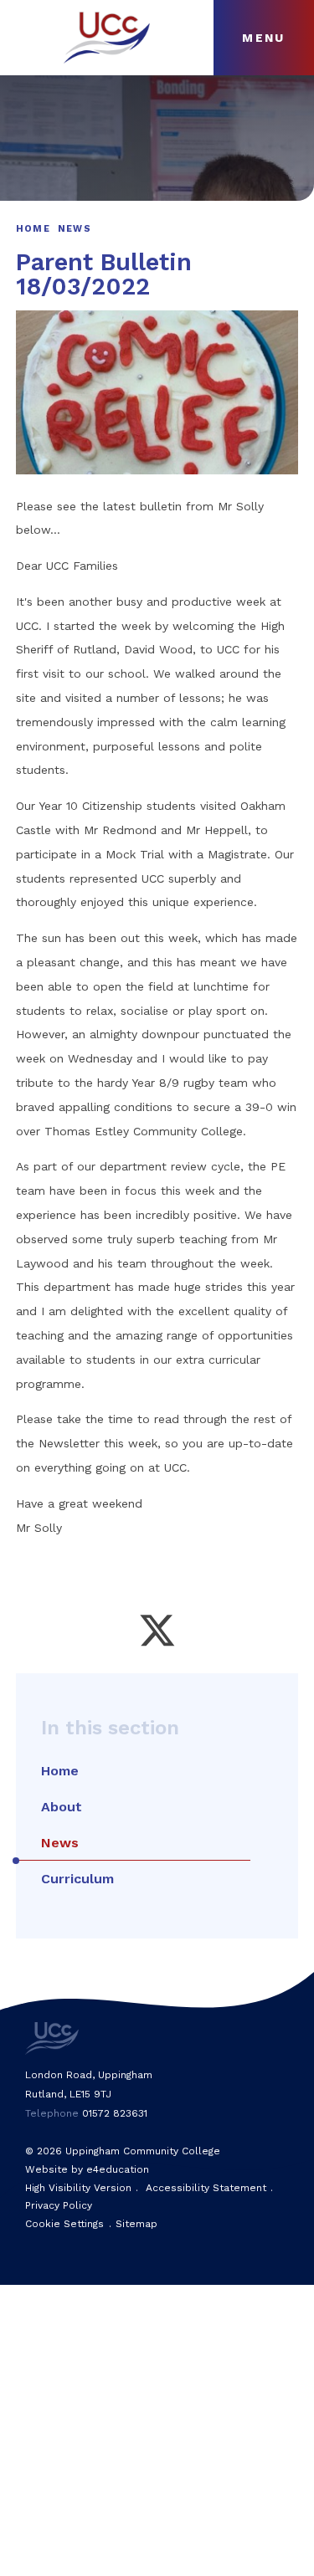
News (75, 229)
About (62, 1807)
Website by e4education (87, 2169)
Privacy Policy (59, 2205)
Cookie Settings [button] (64, 2224)
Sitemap (136, 2224)
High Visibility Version (78, 2188)
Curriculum (77, 1879)
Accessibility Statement (206, 2188)
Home (33, 229)
